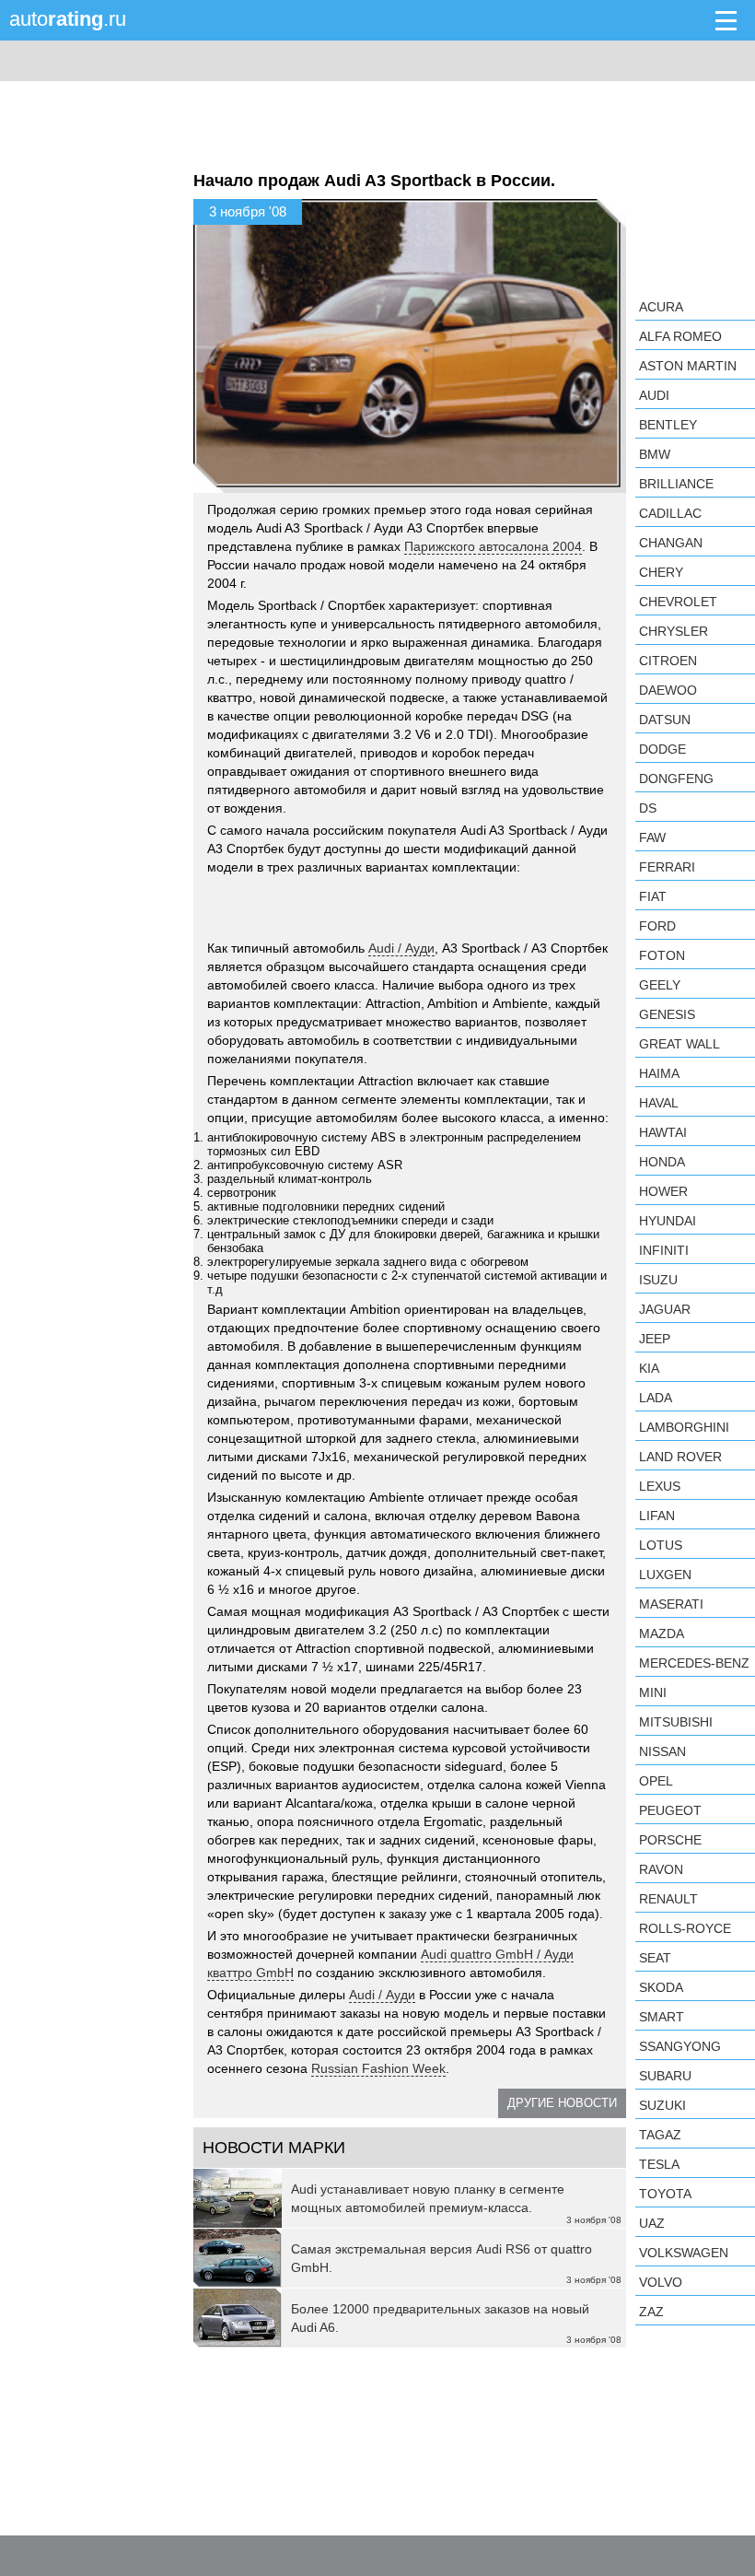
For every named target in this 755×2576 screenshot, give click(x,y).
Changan (671, 543)
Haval (659, 1103)
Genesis (667, 1014)
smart (662, 2017)
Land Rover (680, 1457)
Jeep (655, 1339)
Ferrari (667, 867)
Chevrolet (678, 602)
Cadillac (670, 513)
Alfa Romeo (680, 336)
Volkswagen (684, 2253)
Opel (656, 1781)
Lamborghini (684, 1427)
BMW (655, 454)
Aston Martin (688, 366)
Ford (657, 926)
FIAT (653, 896)
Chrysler (674, 631)
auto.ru (68, 19)
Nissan (662, 1751)
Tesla (659, 2164)
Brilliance (676, 484)
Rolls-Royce (685, 1928)
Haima (659, 1073)
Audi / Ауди (401, 948)
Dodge (662, 749)
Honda (662, 1162)
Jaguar (665, 1309)
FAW (652, 837)
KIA (649, 1368)
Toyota (665, 2194)
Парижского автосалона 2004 (493, 546)
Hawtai (663, 1132)
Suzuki (662, 2105)
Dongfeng (676, 779)
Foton (662, 955)
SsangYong (680, 2046)
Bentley (668, 425)
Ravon (661, 1869)
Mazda (662, 1633)
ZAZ (651, 2312)
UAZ (652, 2223)
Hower (663, 1191)
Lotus (661, 1545)
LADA (656, 1398)
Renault (668, 1899)
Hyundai (668, 1221)
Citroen (668, 661)
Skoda (661, 1987)
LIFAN (657, 1516)
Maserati (671, 1604)
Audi (654, 395)
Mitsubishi (676, 1722)
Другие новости (562, 2103)
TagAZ (660, 2135)
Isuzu (658, 1280)
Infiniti (664, 1250)
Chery (661, 572)
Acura (661, 307)
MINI (653, 1692)
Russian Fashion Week (378, 2068)
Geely (660, 985)
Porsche (670, 1840)
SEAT (655, 1958)
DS (648, 808)
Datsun (665, 720)
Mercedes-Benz (694, 1663)
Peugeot (670, 1810)
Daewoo (668, 690)
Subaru (665, 2076)
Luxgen (665, 1575)
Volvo (661, 2282)
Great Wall (679, 1044)
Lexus (660, 1486)
